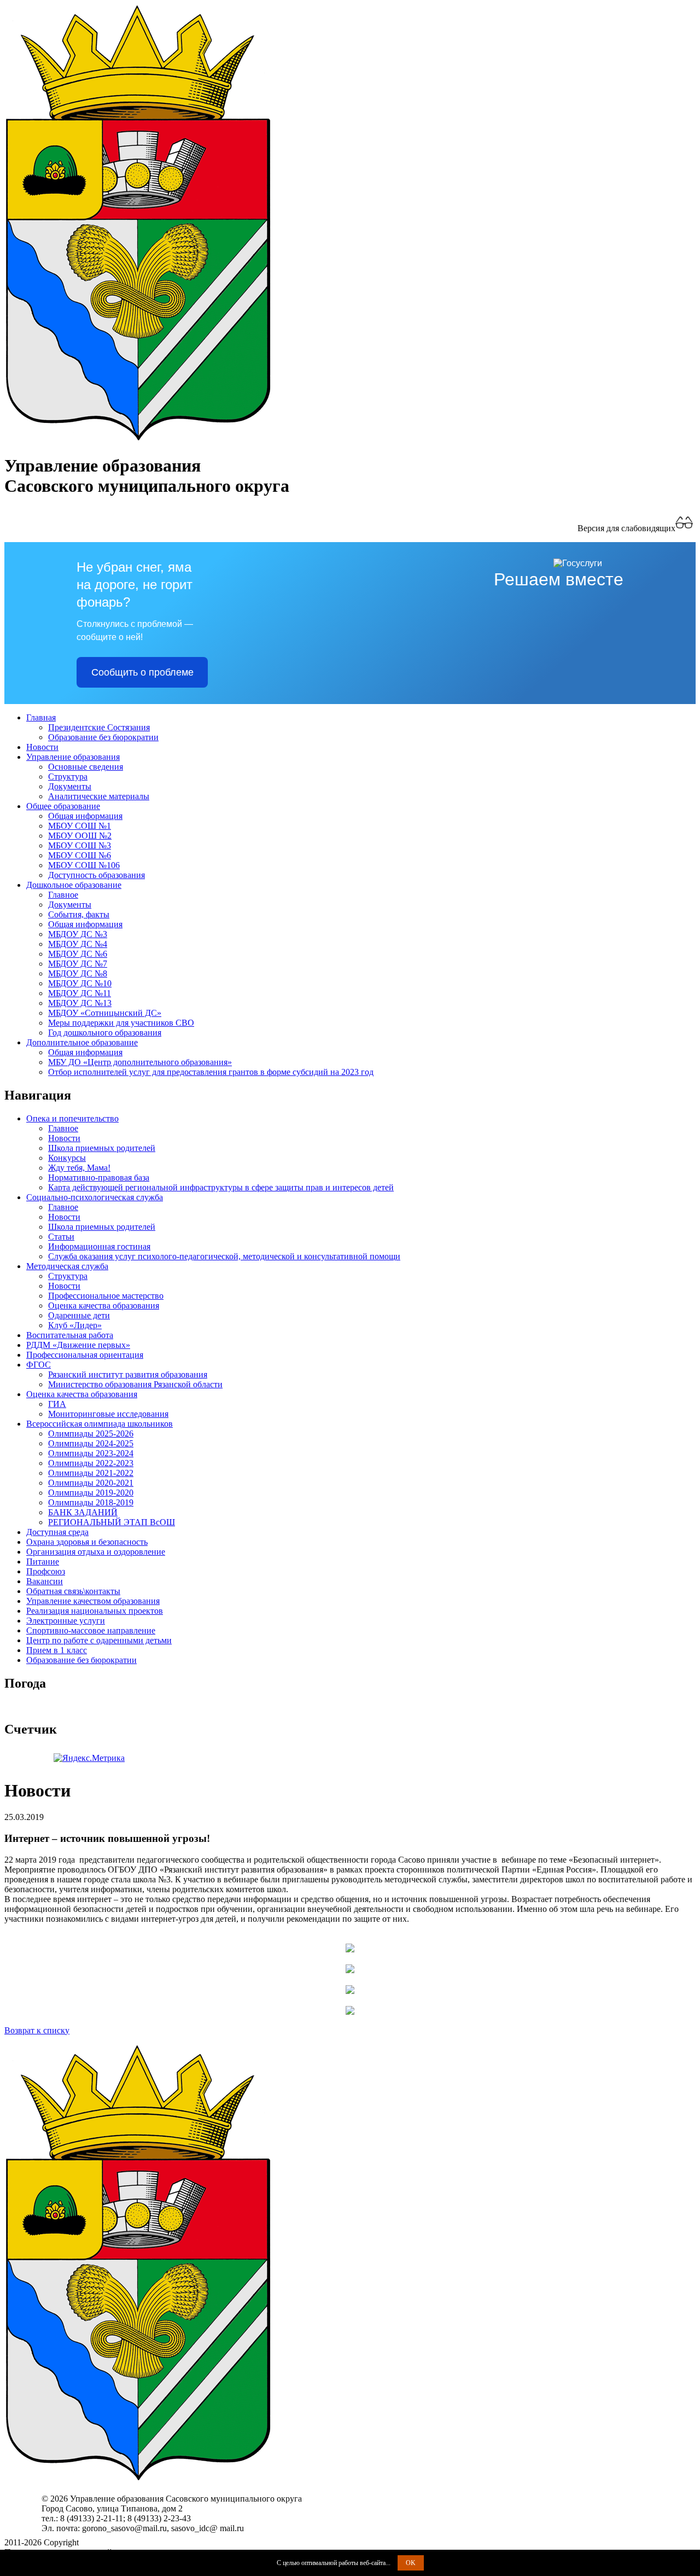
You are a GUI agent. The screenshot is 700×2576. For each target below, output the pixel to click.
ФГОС (39, 1365)
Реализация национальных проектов (95, 1611)
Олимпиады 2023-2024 (91, 1453)
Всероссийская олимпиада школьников (100, 1424)
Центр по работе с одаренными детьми (99, 1640)
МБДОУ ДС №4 (78, 944)
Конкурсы (67, 1158)
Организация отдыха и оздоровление (96, 1552)
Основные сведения (86, 767)
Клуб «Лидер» (75, 1325)
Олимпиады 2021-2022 (91, 1473)
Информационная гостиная (99, 1246)
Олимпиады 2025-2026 (91, 1434)
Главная (41, 717)
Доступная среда (57, 1532)
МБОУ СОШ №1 (80, 826)
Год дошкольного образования (105, 1033)
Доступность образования (97, 875)
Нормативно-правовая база (99, 1177)
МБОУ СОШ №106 (84, 865)
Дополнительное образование (82, 1042)
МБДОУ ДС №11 (80, 993)
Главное (63, 895)
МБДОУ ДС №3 (78, 934)
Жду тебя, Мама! (79, 1168)
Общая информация (85, 816)
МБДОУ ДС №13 (80, 1003)
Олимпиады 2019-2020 (91, 1493)
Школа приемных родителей (102, 1148)
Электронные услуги (66, 1621)
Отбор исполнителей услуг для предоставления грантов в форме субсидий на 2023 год (211, 1072)
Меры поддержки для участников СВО (121, 1023)
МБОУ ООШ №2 (80, 836)
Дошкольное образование (74, 885)
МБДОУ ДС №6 (78, 954)
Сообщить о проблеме (142, 672)
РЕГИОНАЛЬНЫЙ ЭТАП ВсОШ (112, 1522)
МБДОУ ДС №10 (80, 983)
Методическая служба (67, 1266)
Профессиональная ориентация (85, 1355)
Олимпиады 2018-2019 (91, 1502)
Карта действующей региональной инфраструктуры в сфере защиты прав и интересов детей (221, 1187)
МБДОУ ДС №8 (78, 973)
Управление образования (73, 757)
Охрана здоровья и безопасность (87, 1542)
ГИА (57, 1404)
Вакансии (45, 1581)
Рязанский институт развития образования (128, 1374)
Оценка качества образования (104, 1306)
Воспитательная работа (70, 1335)
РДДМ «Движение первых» (78, 1345)
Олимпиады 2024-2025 (91, 1443)
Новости (42, 747)
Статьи (61, 1237)
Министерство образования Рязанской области (135, 1384)
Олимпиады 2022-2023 (91, 1463)
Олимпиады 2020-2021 (91, 1483)
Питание (43, 1562)
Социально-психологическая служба (95, 1197)
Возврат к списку (37, 2030)
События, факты (79, 914)
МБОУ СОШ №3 (80, 845)
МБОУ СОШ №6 (80, 855)
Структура (68, 777)
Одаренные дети (79, 1315)
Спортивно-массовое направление (91, 1630)
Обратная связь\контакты (73, 1591)
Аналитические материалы (99, 796)
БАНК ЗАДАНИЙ (83, 1512)
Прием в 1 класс (57, 1650)
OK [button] (411, 2563)
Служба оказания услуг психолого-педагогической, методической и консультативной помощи (224, 1256)
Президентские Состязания (99, 727)
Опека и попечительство (72, 1118)
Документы (70, 786)
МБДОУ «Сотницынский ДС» (105, 1013)
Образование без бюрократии (103, 737)
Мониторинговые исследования (108, 1414)
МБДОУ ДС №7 (78, 964)
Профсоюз (46, 1571)
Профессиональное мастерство (106, 1296)
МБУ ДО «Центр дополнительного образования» (140, 1062)
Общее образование (63, 806)
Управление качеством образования (93, 1601)
